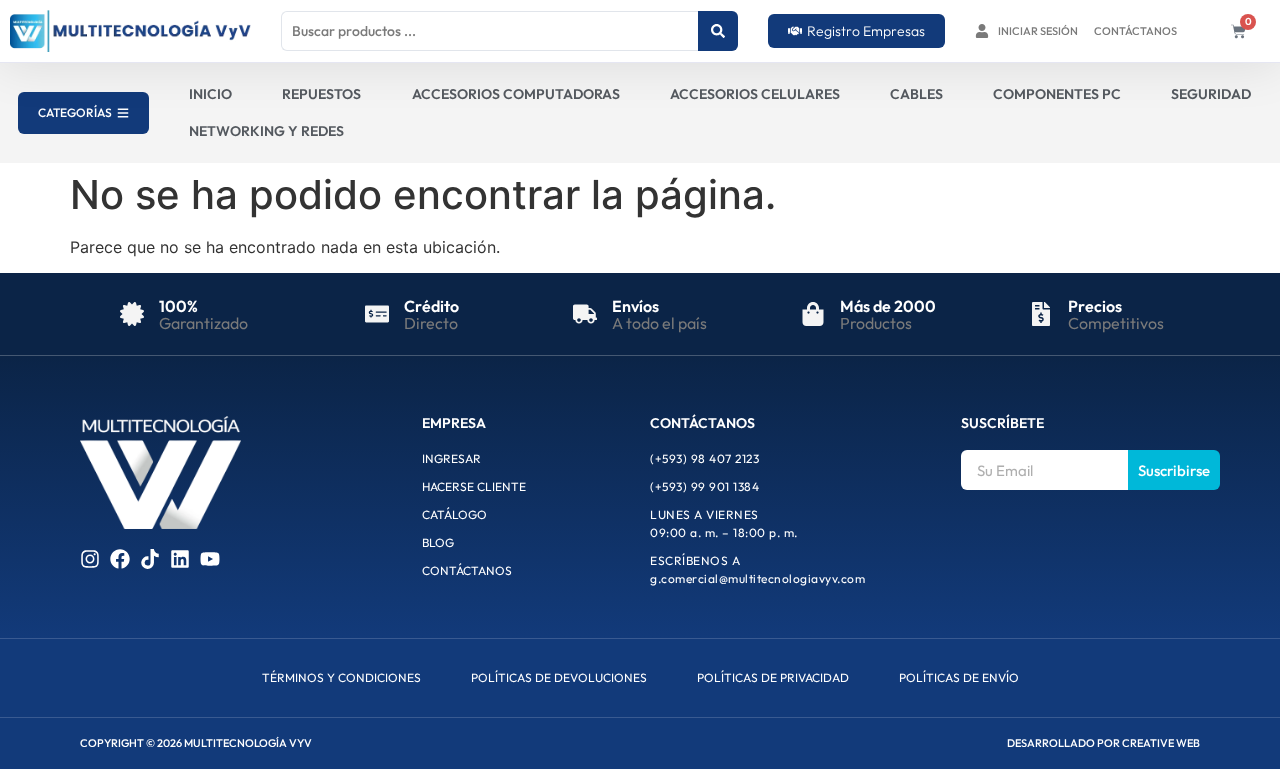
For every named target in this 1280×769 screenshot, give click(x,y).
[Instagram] (90, 559)
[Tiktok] (150, 559)
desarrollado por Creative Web (1103, 743)
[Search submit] (718, 31)
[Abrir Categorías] (123, 113)
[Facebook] (120, 559)
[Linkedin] (180, 559)
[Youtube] (210, 559)
